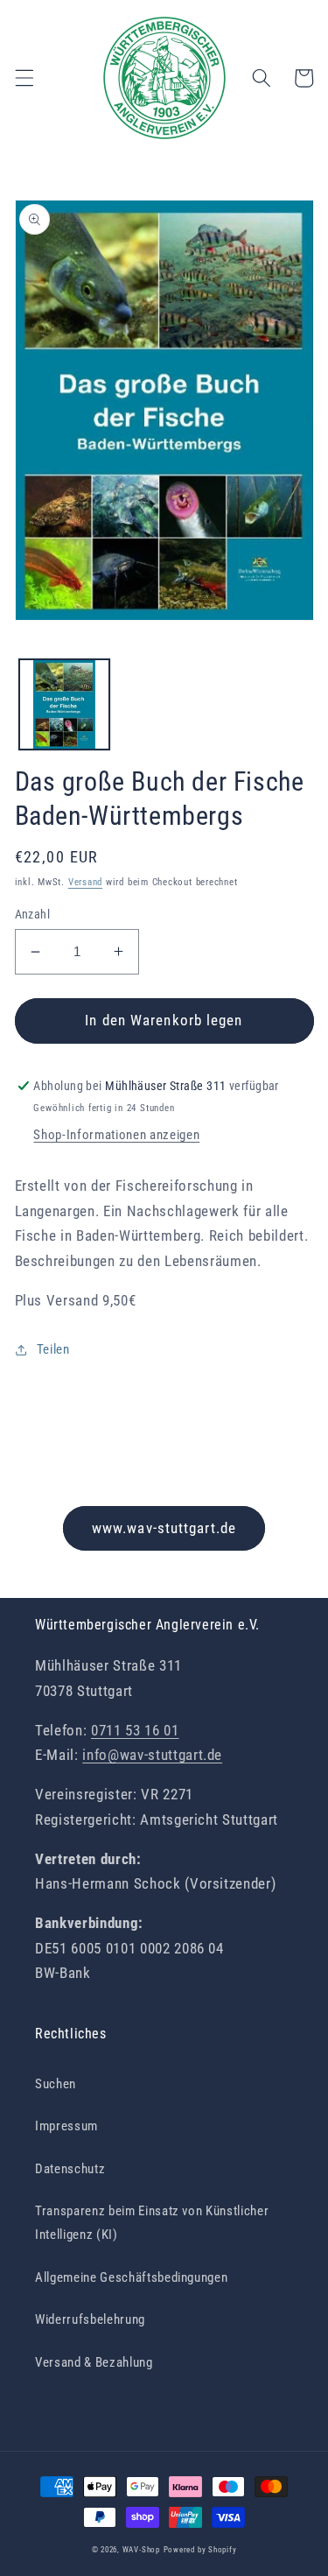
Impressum (66, 2126)
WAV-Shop (141, 2550)
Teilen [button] (53, 1349)
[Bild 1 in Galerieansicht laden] (64, 704)
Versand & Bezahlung (94, 2362)
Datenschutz (70, 2169)
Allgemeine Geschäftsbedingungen (131, 2277)
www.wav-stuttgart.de (164, 1528)
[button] (24, 78)
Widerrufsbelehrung (90, 2319)
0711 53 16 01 (135, 1731)
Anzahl (33, 914)
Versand (85, 882)
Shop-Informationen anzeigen (116, 1135)
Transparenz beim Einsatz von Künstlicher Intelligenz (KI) (152, 2223)
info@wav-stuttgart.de (152, 1755)
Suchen (56, 2084)
